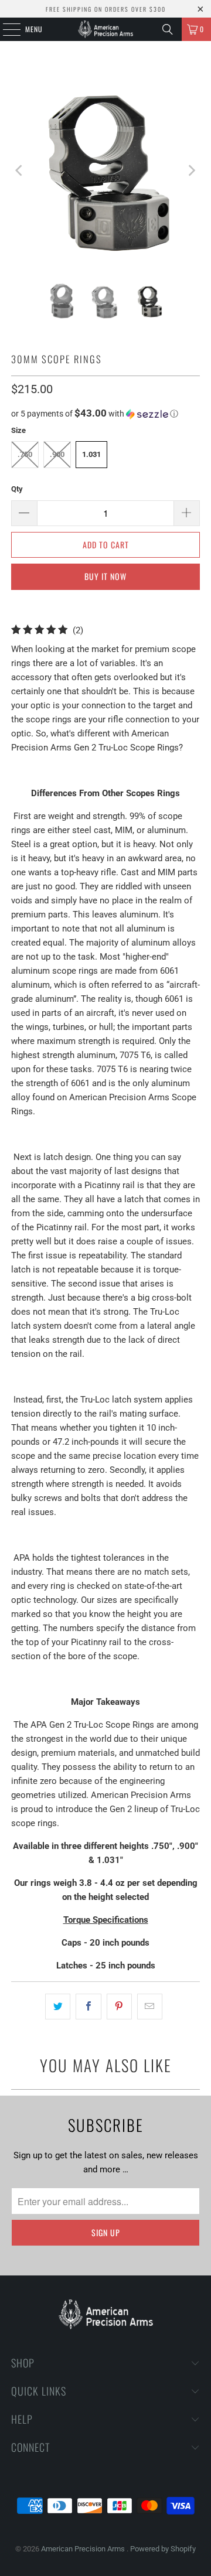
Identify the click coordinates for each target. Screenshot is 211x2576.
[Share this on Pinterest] (119, 2007)
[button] (105, 414)
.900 (57, 454)
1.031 (91, 454)
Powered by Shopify (163, 2549)
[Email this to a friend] (150, 2007)
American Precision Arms (84, 2549)
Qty (17, 489)
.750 (25, 454)
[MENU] (5, 29)
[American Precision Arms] (105, 29)
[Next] (191, 170)
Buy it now (105, 576)
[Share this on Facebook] (88, 2007)
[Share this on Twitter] (58, 2007)
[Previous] (20, 170)
